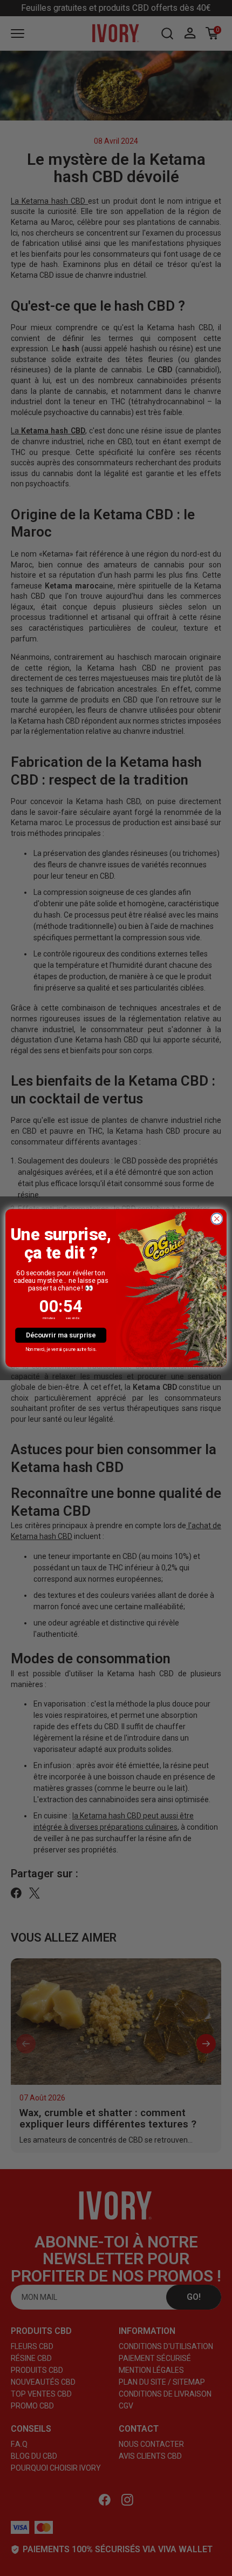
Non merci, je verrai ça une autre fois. (61, 1349)
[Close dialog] (217, 1219)
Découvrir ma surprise (61, 1335)
